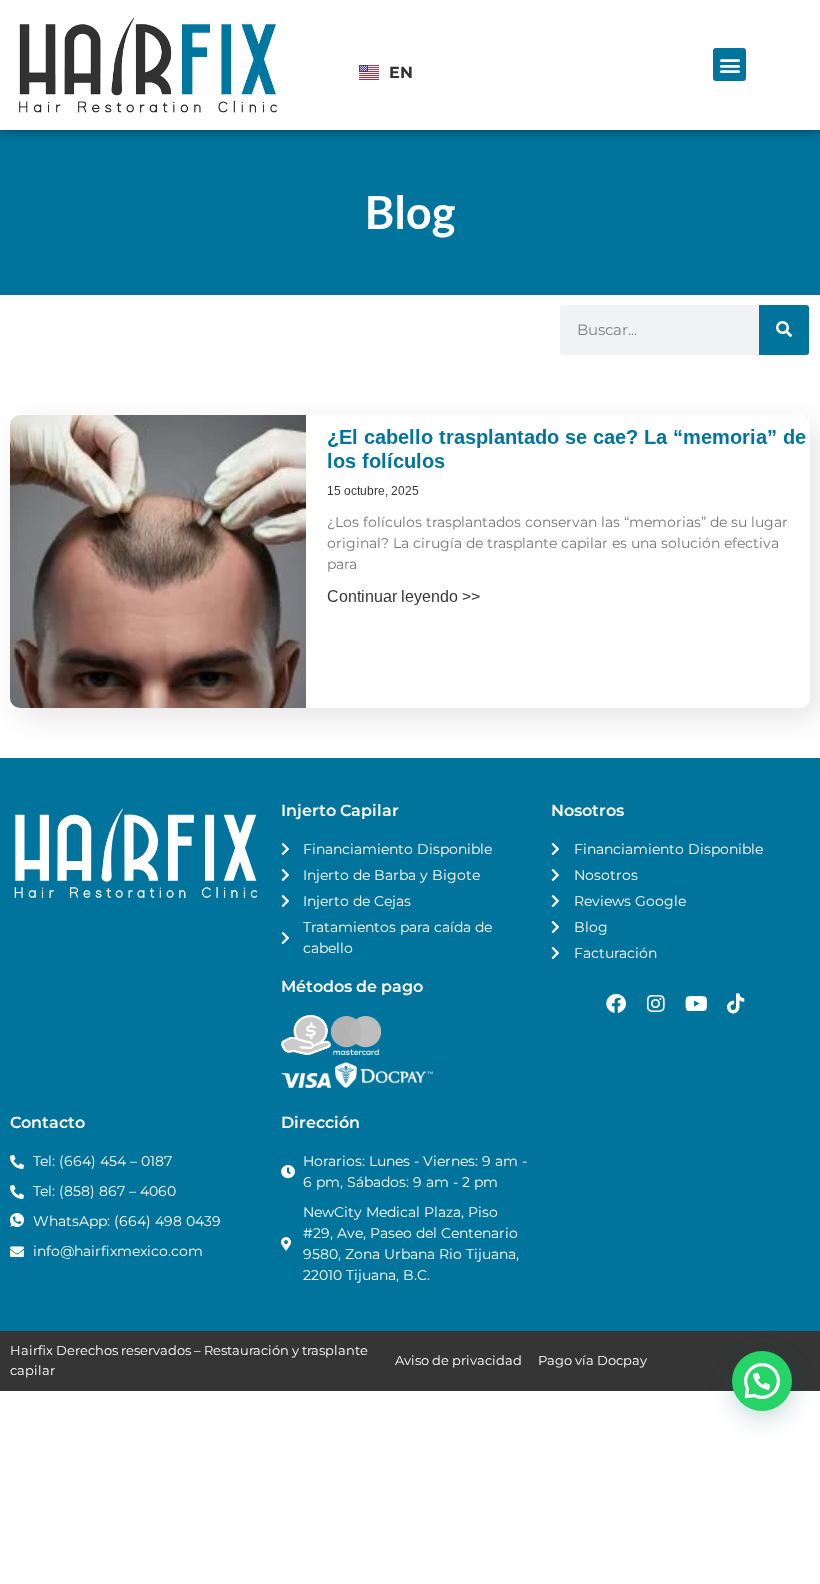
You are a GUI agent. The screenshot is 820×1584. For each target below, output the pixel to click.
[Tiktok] (736, 1004)
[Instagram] (656, 1004)
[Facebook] (616, 1004)
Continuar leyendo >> (403, 596)
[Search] (784, 330)
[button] (729, 64)
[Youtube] (696, 1004)
